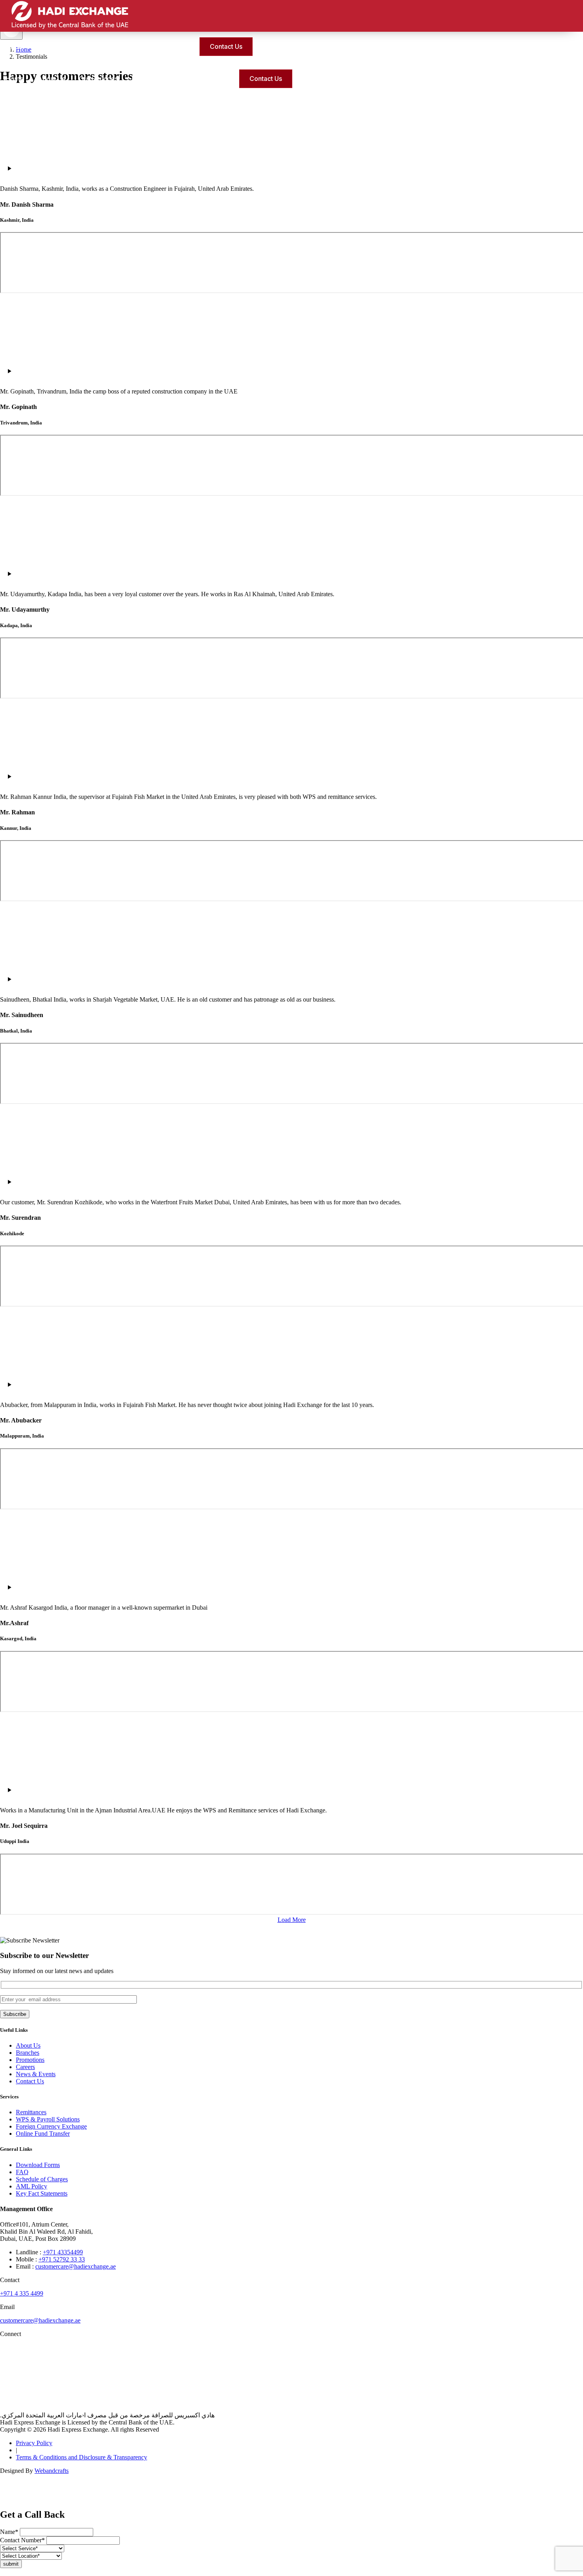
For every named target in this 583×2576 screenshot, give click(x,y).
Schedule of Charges (42, 2179)
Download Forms (38, 2165)
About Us (20, 46)
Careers (25, 2067)
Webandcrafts (52, 2471)
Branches (28, 2053)
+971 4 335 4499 (22, 2293)
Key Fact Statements (42, 2193)
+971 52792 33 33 (62, 2259)
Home (15, 79)
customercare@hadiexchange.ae (76, 2266)
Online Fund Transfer (43, 2134)
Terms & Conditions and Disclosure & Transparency (82, 2457)
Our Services (65, 46)
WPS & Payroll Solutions (48, 2119)
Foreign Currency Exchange (51, 2126)
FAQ (22, 2172)
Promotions (171, 46)
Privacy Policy (34, 2443)
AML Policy (32, 2186)
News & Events (36, 2074)
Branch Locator (119, 46)
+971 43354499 (63, 2252)
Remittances (31, 2112)
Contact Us (226, 46)
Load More (292, 1920)
